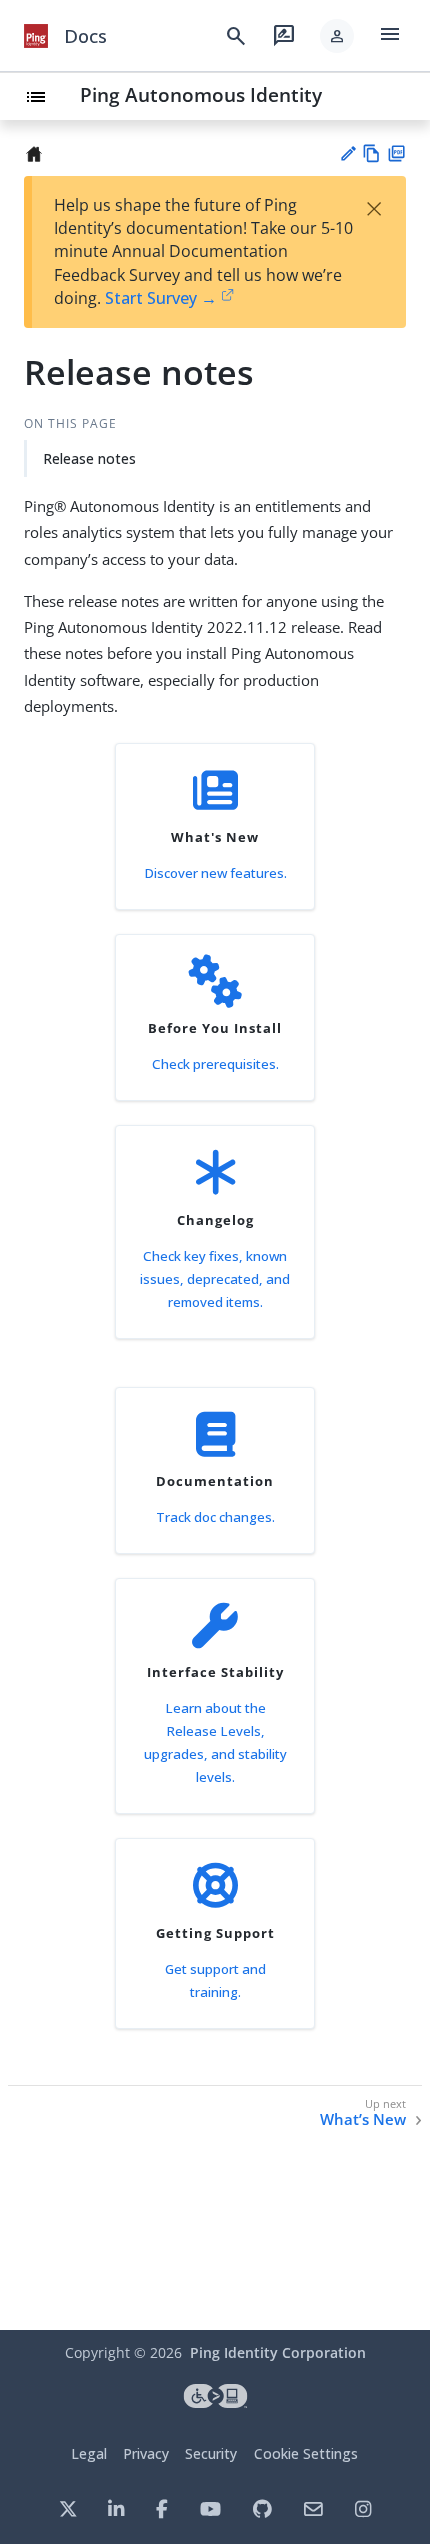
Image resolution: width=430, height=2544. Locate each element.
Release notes (89, 458)
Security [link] (211, 2453)
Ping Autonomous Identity (201, 94)
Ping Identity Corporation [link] (278, 2352)
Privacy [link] (146, 2453)
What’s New (363, 2119)
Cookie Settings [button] (306, 2453)
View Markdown (371, 153)
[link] (36, 36)
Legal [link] (89, 2453)
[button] (337, 36)
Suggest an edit (347, 153)
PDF (396, 153)
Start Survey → (161, 298)
